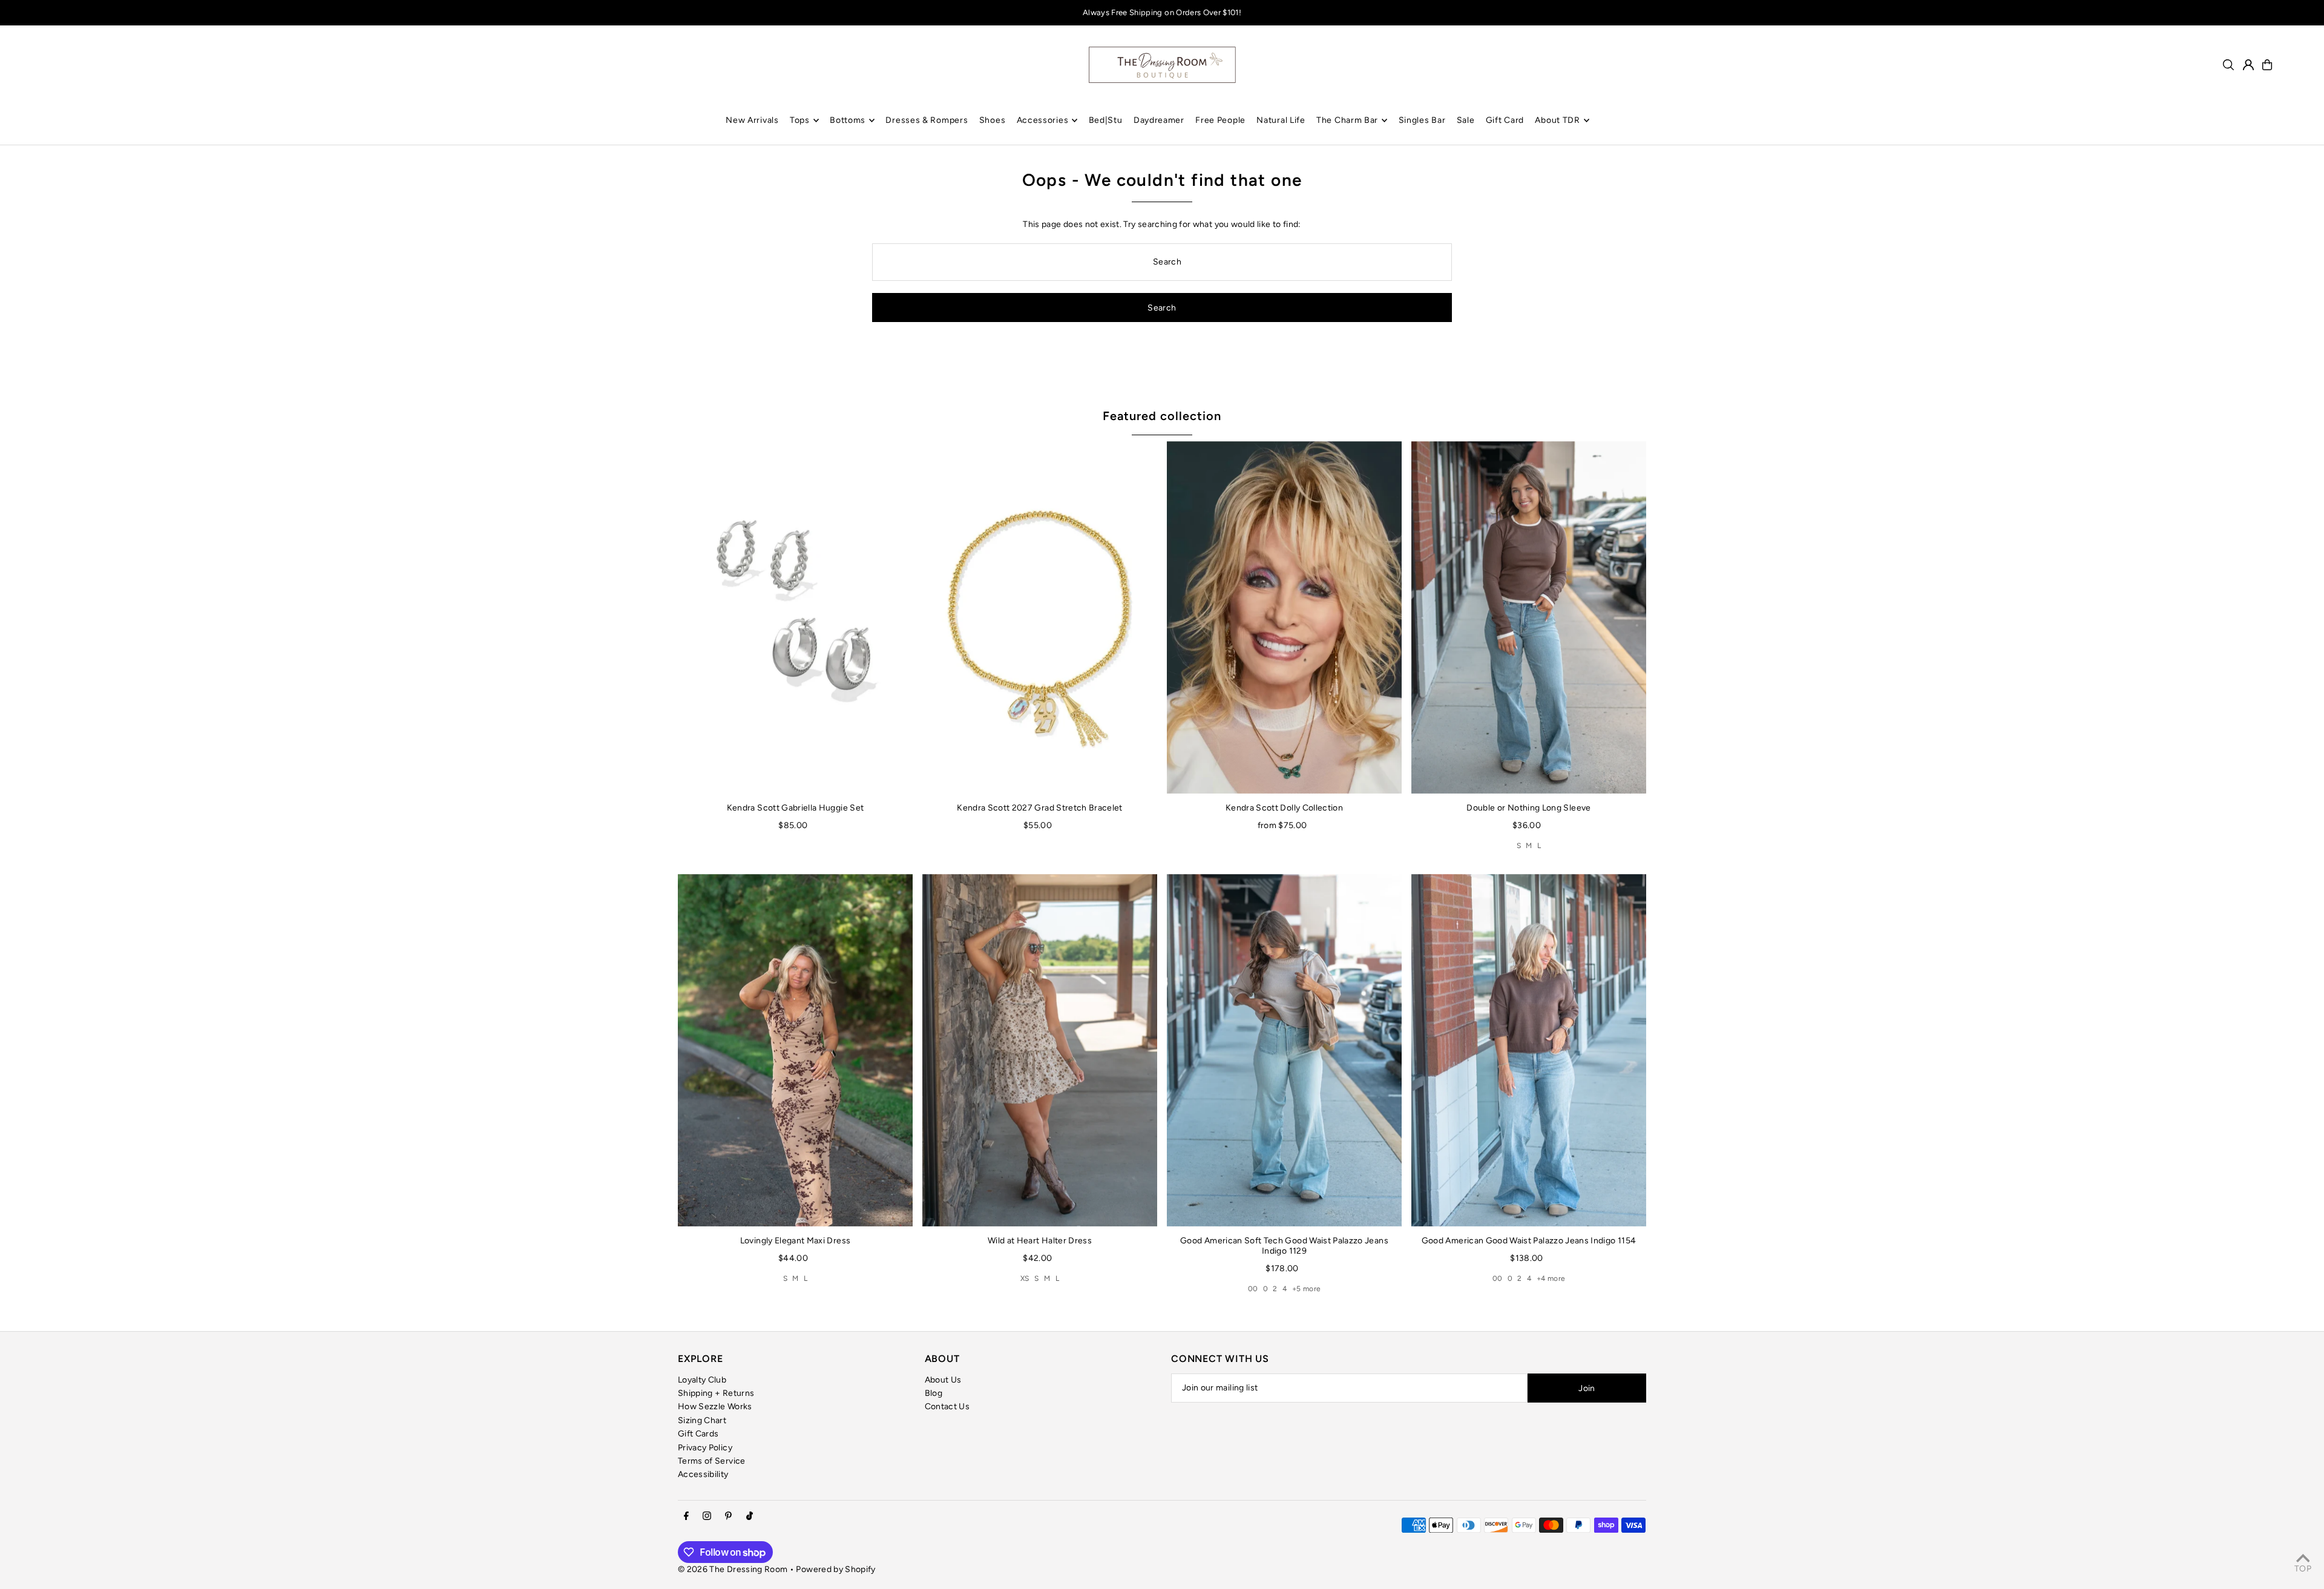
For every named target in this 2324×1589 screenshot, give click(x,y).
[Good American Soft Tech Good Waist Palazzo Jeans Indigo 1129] (1284, 1050)
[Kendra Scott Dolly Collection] (1284, 617)
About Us (943, 1380)
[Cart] (2267, 65)
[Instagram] (707, 1517)
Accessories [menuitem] (1043, 120)
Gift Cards (698, 1434)
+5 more (1306, 1289)
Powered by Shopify (835, 1569)
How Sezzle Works (715, 1406)
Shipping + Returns (716, 1393)
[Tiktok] (750, 1517)
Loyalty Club (702, 1380)
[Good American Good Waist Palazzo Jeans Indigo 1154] (1529, 1050)
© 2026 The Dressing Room (734, 1569)
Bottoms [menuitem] (848, 120)
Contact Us (947, 1406)
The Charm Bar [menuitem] (1347, 120)
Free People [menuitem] (1220, 120)
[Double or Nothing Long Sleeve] (1529, 617)
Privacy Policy (705, 1448)
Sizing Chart (702, 1420)
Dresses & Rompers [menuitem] (927, 120)
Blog (934, 1393)
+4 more (1551, 1278)
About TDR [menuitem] (1557, 120)
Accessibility (703, 1474)
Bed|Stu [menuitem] (1106, 120)
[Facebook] (686, 1517)
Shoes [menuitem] (993, 120)
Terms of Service (712, 1461)
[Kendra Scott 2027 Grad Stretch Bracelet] (1040, 617)
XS (1025, 1278)
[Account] (2248, 65)
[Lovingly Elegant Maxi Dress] (795, 1050)
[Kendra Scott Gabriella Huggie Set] (795, 617)
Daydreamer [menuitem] (1159, 120)
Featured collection (1162, 416)
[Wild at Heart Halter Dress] (1040, 1050)
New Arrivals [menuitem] (752, 120)
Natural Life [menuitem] (1281, 120)
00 (1253, 1289)
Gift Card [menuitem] (1505, 120)
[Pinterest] (728, 1517)
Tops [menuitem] (800, 120)
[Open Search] (2228, 65)
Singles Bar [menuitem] (1422, 120)
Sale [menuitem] (1466, 120)
